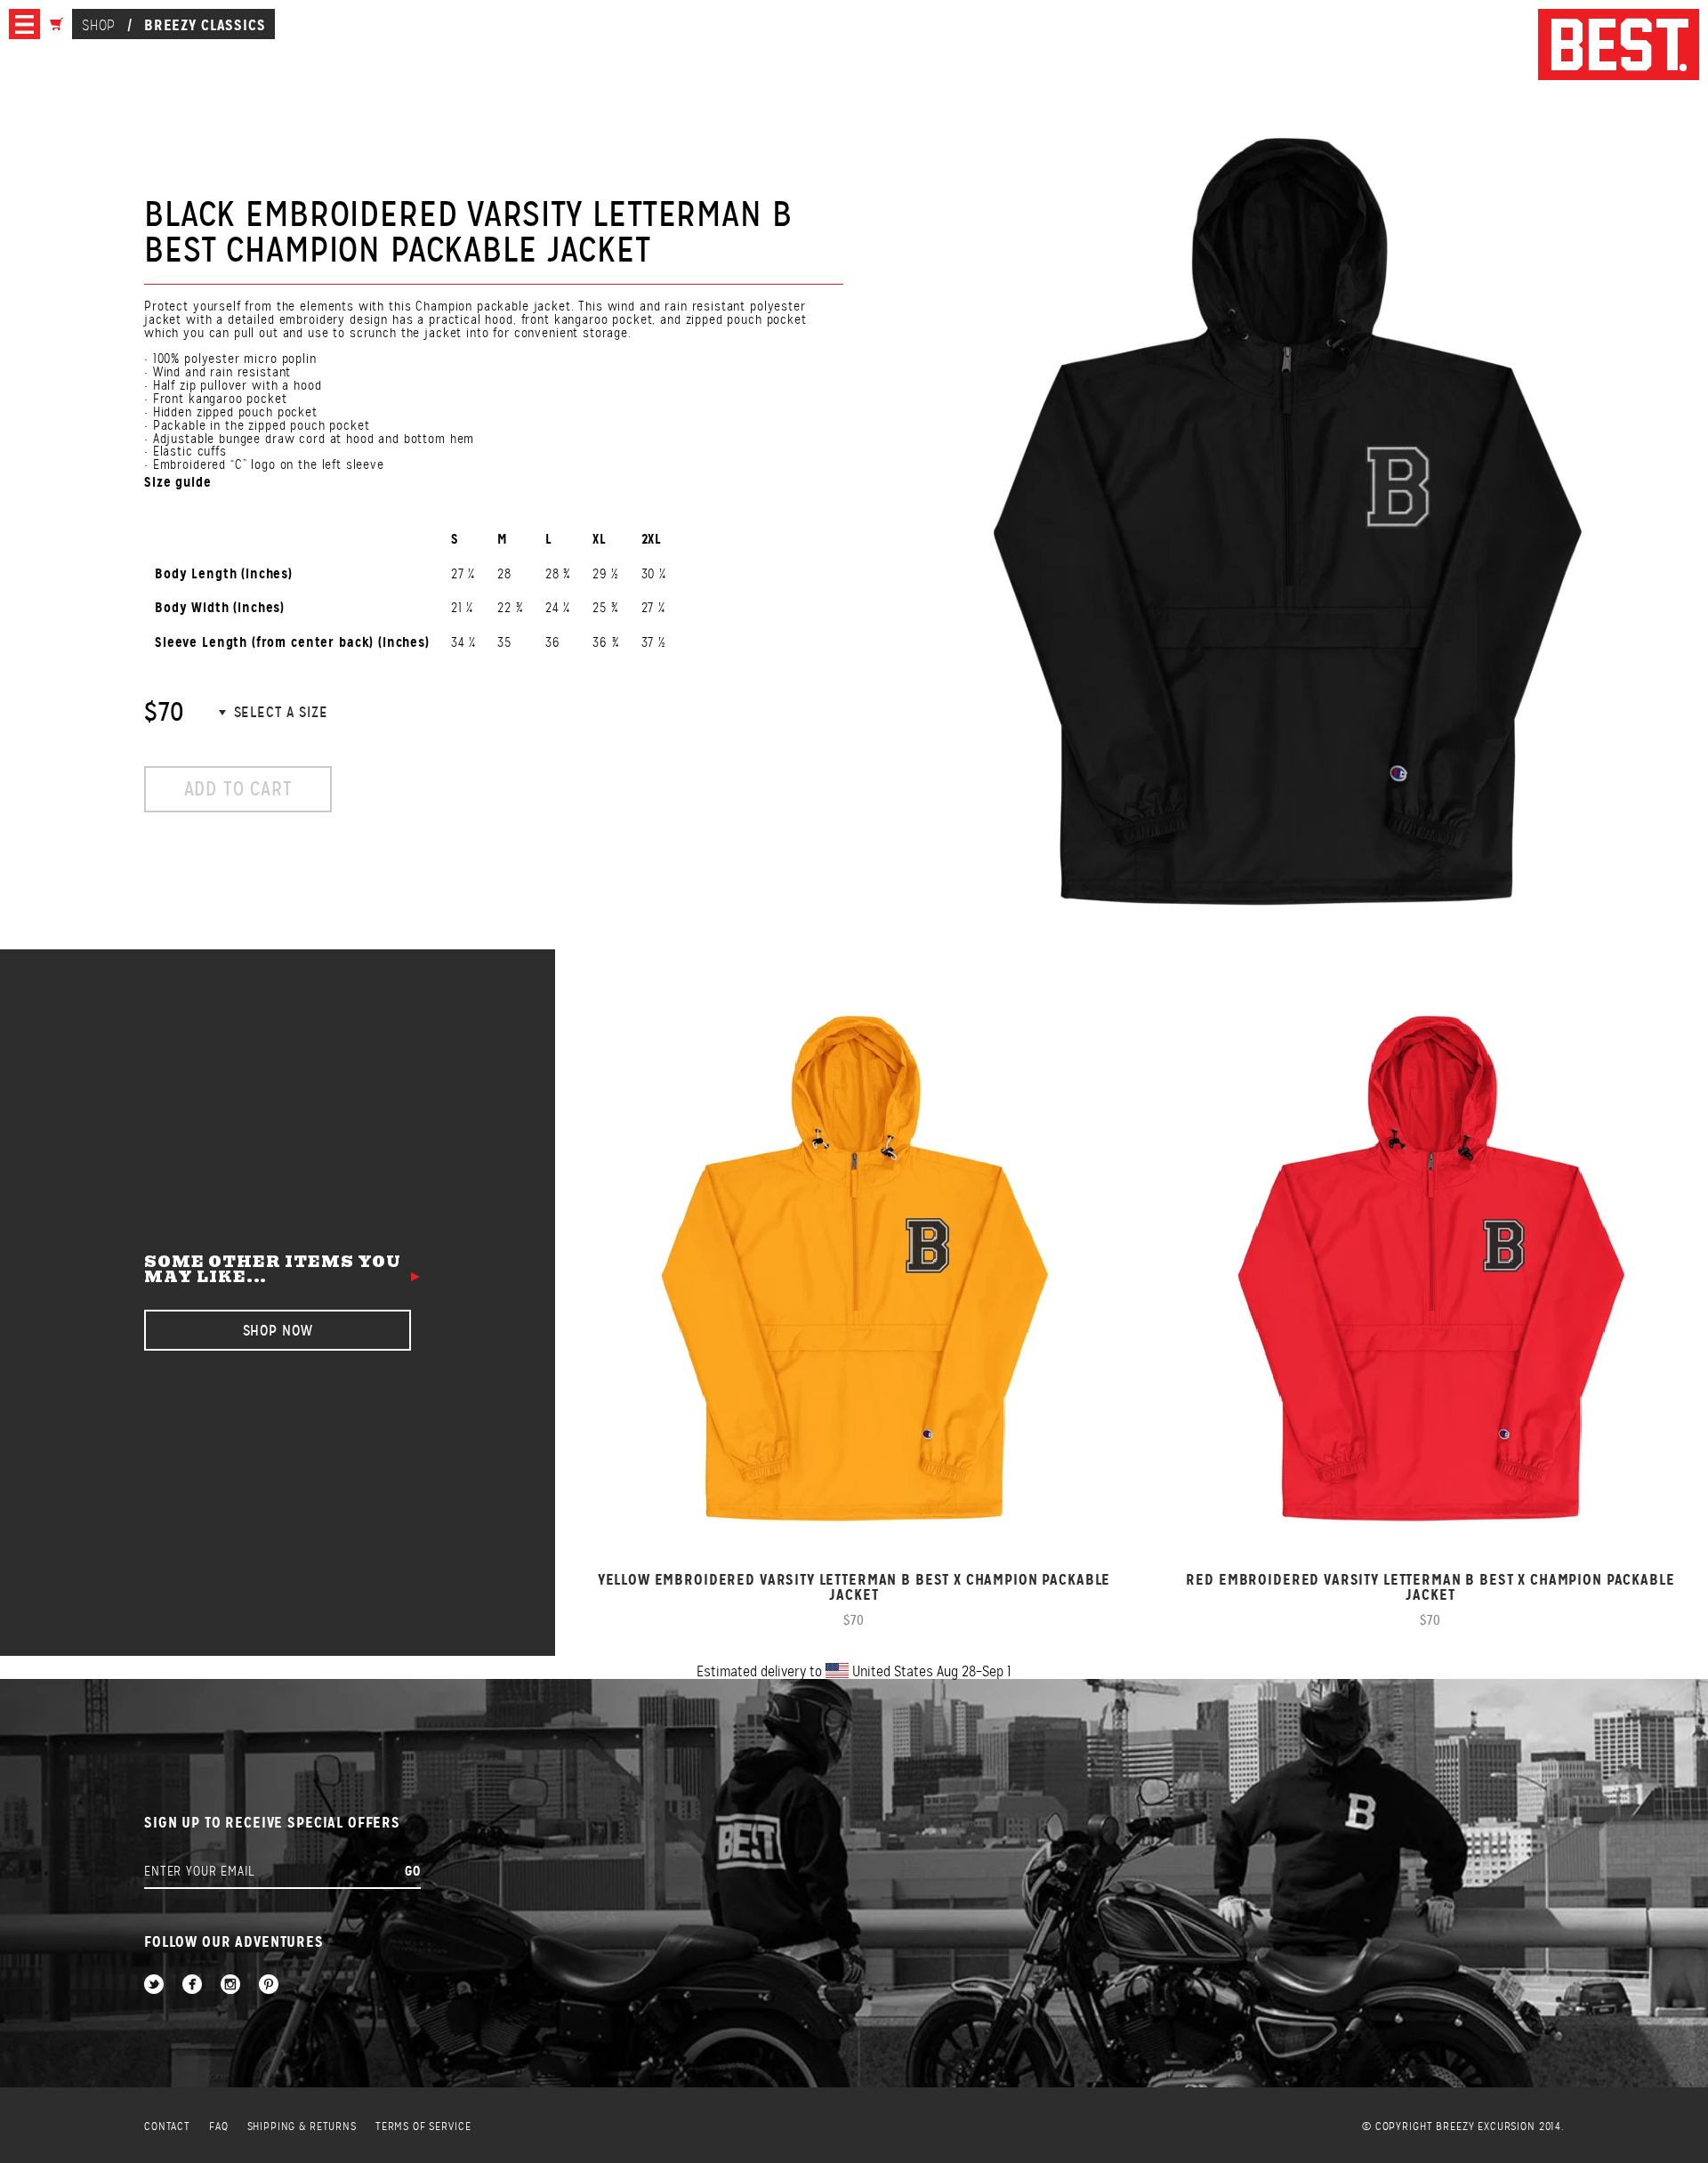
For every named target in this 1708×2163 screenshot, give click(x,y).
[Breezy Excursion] (1619, 46)
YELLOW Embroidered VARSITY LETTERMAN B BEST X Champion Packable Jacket (854, 1587)
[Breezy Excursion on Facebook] (192, 1985)
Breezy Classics (205, 25)
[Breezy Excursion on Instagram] (230, 1985)
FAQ (219, 2127)
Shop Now (278, 1331)
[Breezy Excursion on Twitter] (154, 1985)
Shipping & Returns (302, 2127)
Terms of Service (423, 2127)
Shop (98, 25)
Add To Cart (238, 789)
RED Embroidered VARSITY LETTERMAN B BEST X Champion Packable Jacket (1430, 1587)
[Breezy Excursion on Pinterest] (269, 1985)
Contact (167, 2127)
